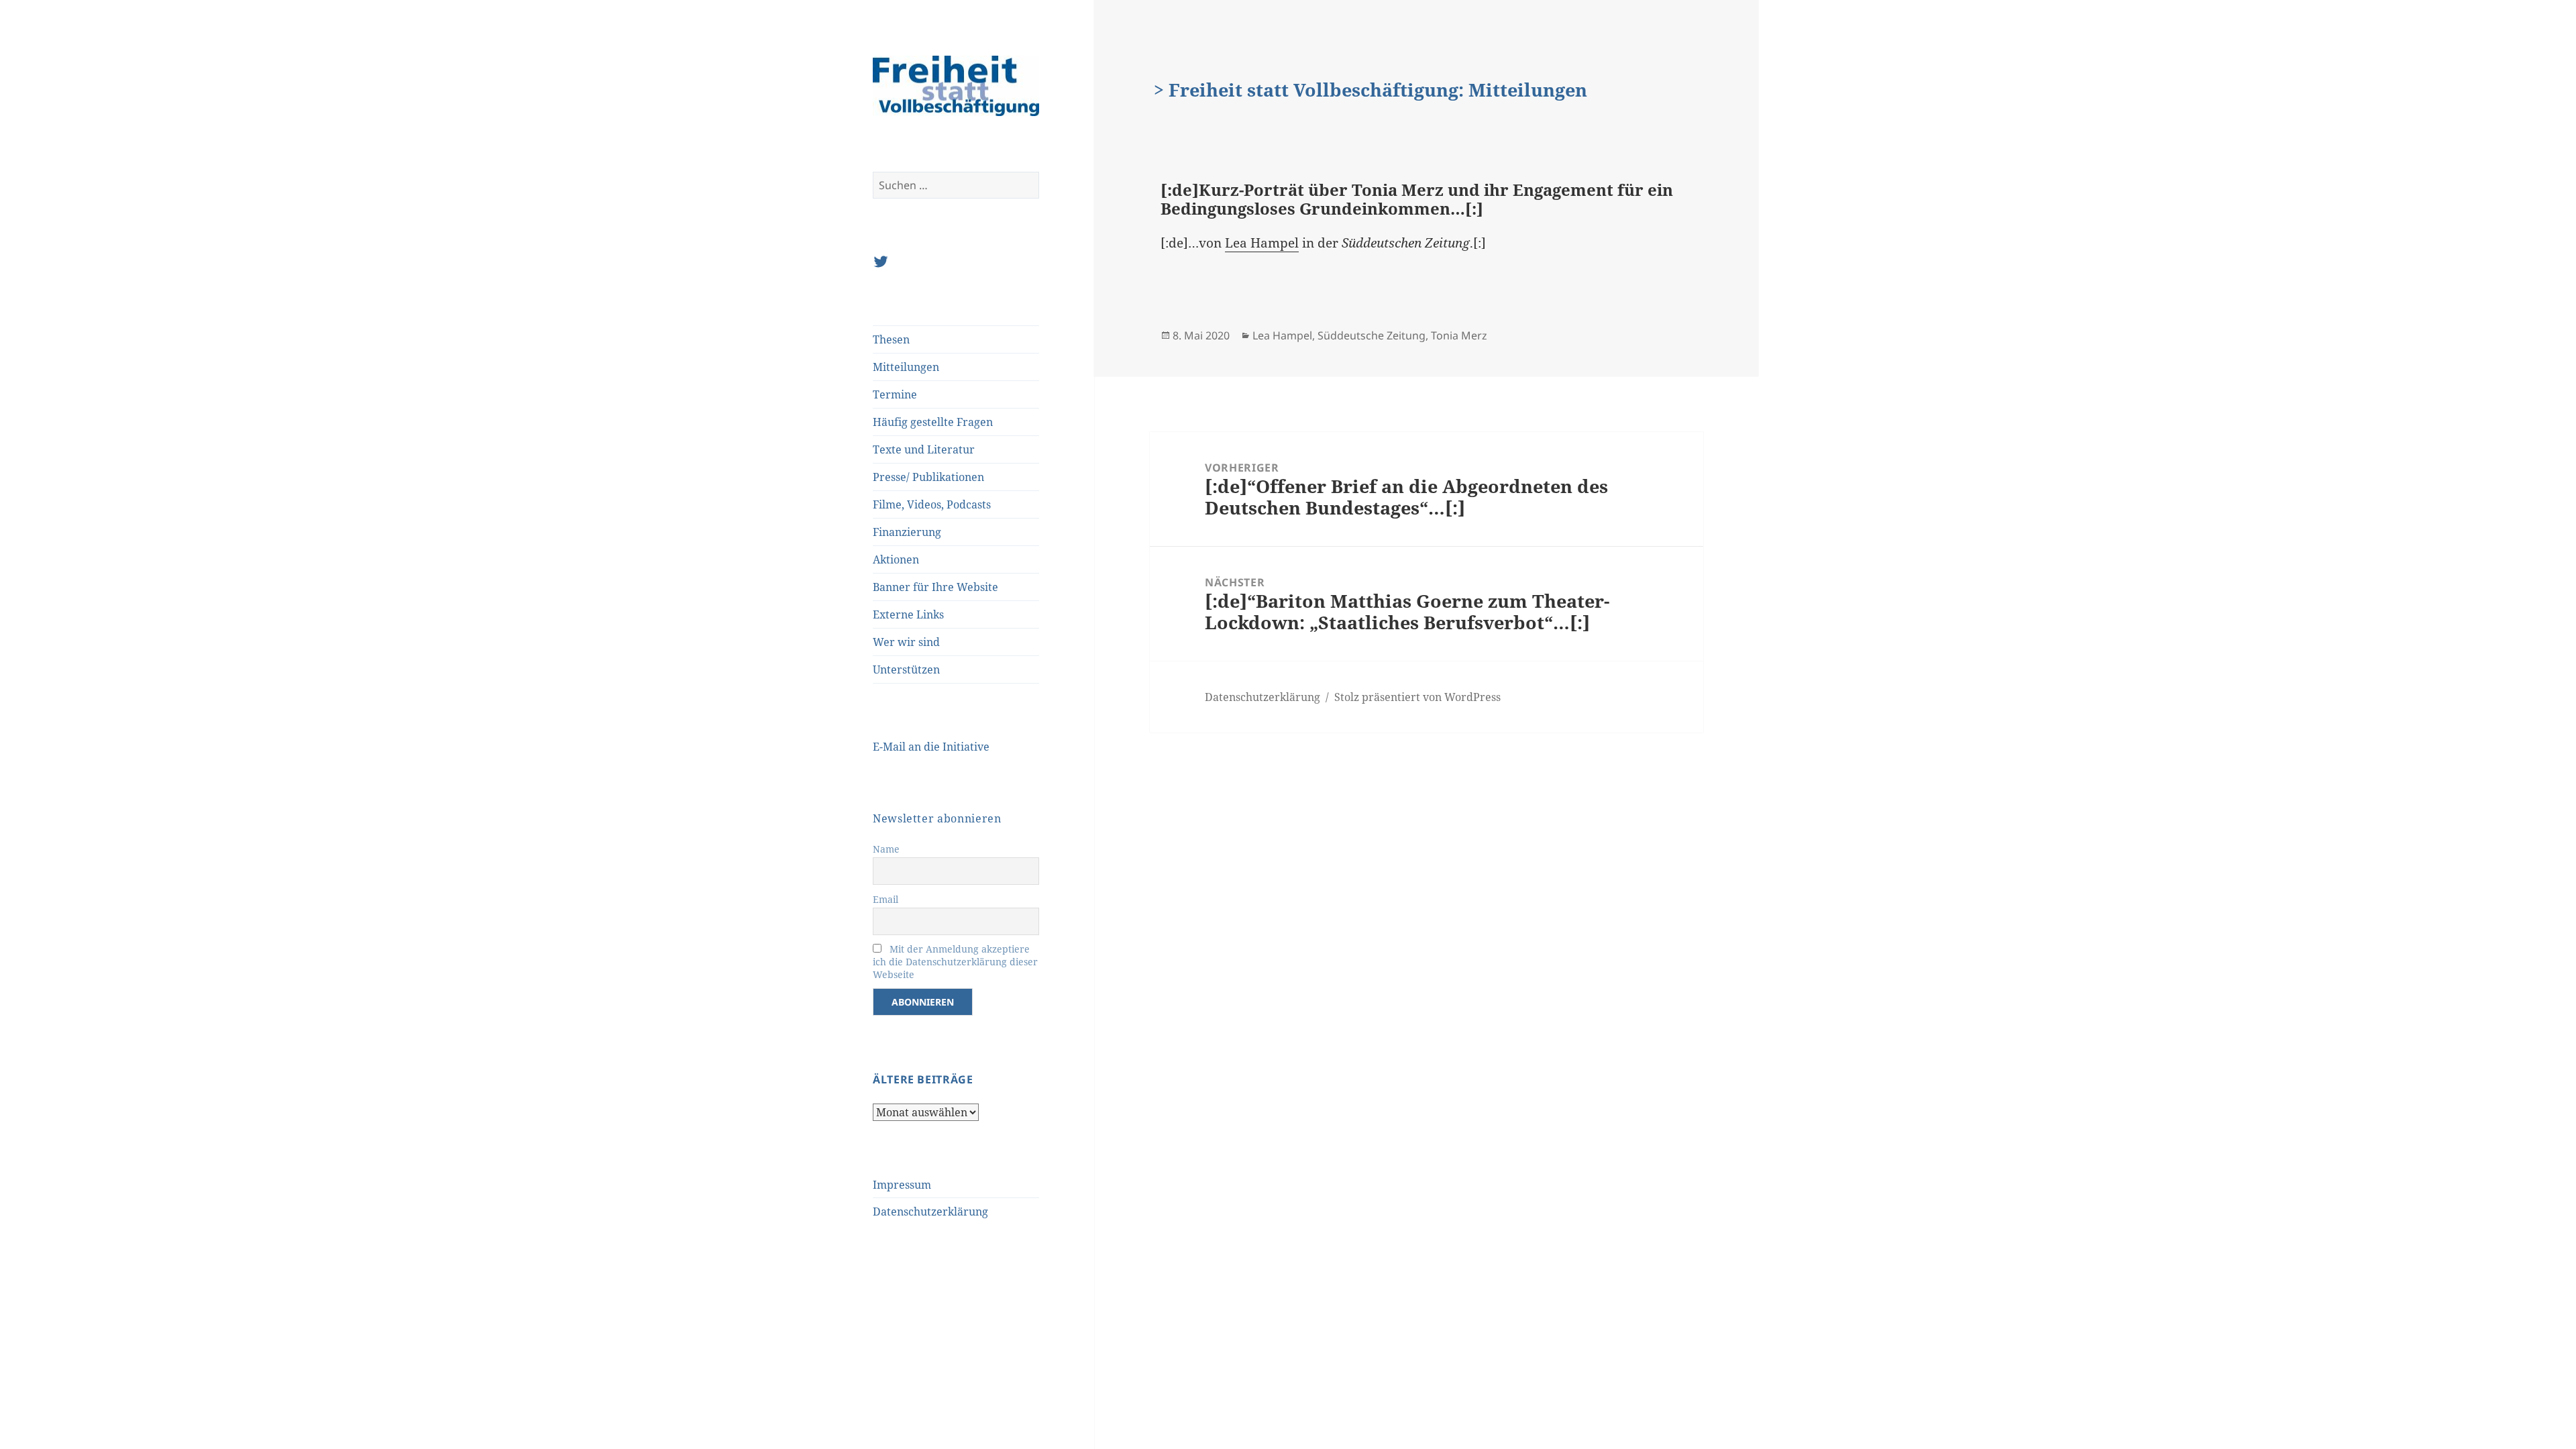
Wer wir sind (906, 642)
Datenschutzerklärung (930, 1212)
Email (885, 899)
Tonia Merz (1459, 335)
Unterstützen (906, 669)
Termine (895, 394)
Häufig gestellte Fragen (933, 422)
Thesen (891, 339)
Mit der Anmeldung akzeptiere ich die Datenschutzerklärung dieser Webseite (955, 962)
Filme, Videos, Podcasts (932, 504)
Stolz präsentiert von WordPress (1417, 697)
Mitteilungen (906, 367)
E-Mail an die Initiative (931, 747)
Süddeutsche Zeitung (1372, 335)
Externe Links (908, 614)
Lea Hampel (1262, 243)
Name (886, 849)
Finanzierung (907, 532)
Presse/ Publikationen (928, 477)
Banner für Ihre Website (935, 587)
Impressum (902, 1185)
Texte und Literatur (924, 449)
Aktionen (896, 559)
